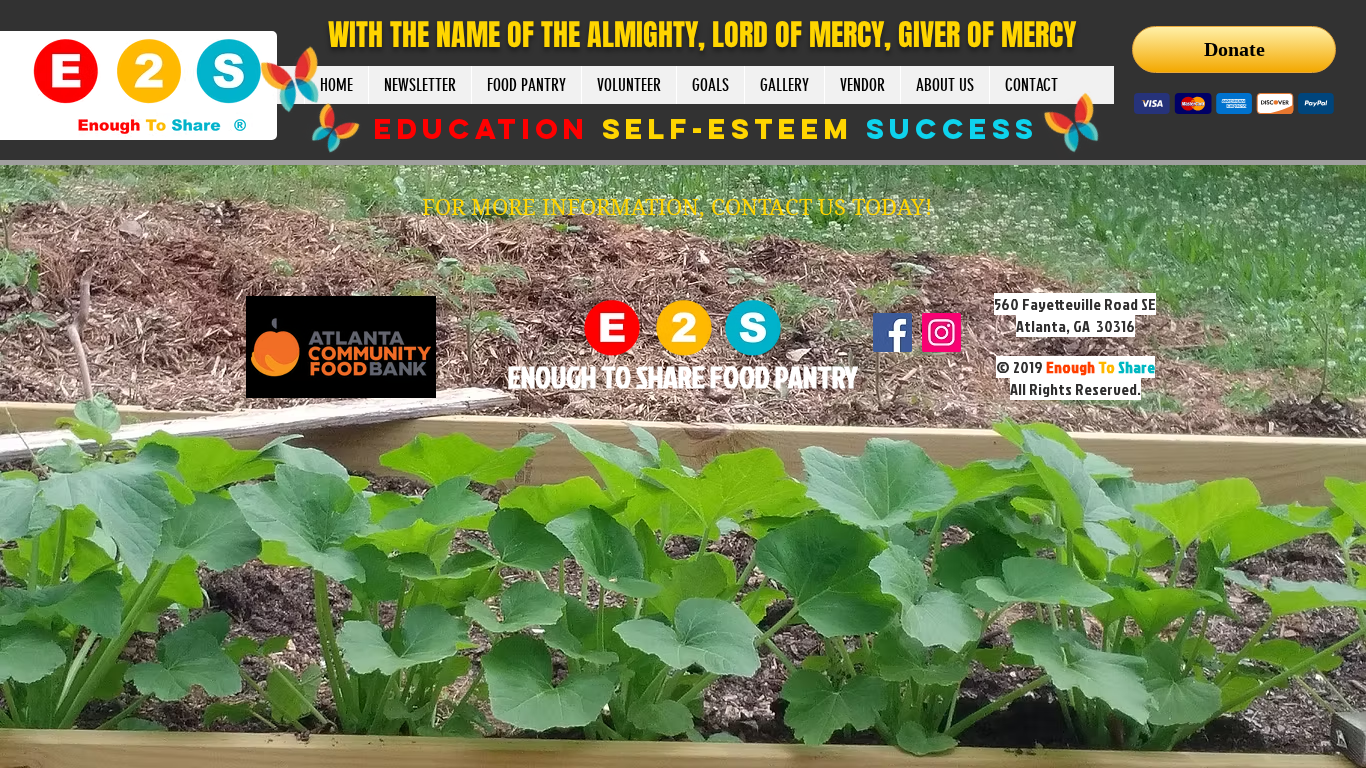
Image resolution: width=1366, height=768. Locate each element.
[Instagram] (941, 332)
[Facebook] (892, 332)
